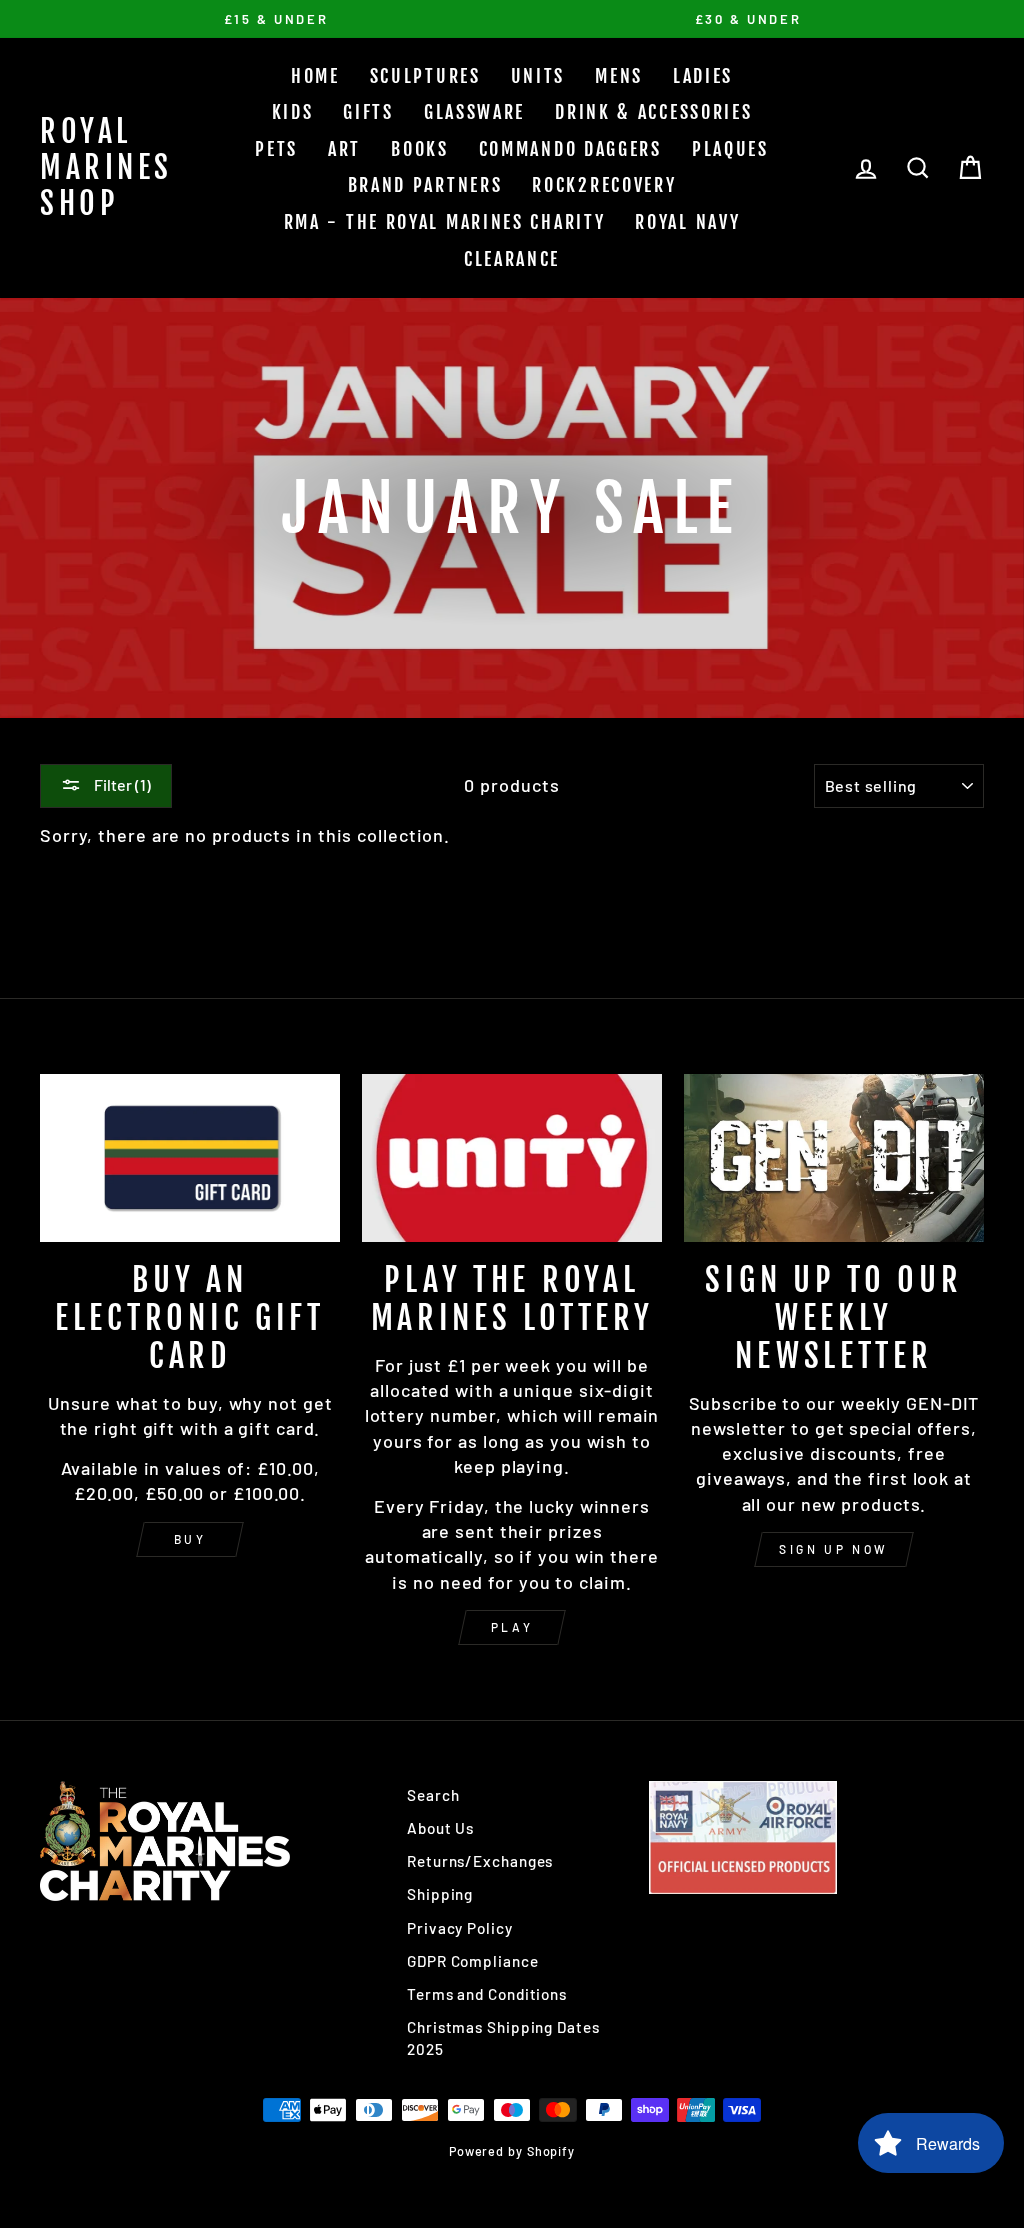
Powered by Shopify (512, 2151)
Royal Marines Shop (106, 167)
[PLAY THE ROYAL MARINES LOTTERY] (512, 1158)
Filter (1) (121, 784)
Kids (293, 112)
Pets (276, 149)
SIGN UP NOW (834, 1549)
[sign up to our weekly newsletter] (834, 1158)
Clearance (512, 259)
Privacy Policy (460, 1928)
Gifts (368, 112)
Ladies (703, 76)
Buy (190, 1539)
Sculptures (425, 76)
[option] (276, 19)
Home (315, 76)
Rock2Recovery (604, 185)
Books (420, 149)
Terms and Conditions (487, 1994)
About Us (440, 1828)
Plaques (730, 149)
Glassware (474, 112)
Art (344, 149)
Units (538, 76)
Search (433, 1795)
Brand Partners (425, 185)
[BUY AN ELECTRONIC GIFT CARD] (190, 1158)
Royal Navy (687, 222)
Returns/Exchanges (480, 1861)
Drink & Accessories (653, 112)
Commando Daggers (570, 149)
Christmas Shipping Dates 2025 (503, 2037)
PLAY (512, 1627)
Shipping (440, 1894)
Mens (619, 76)
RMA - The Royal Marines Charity (445, 222)
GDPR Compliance (473, 1961)
